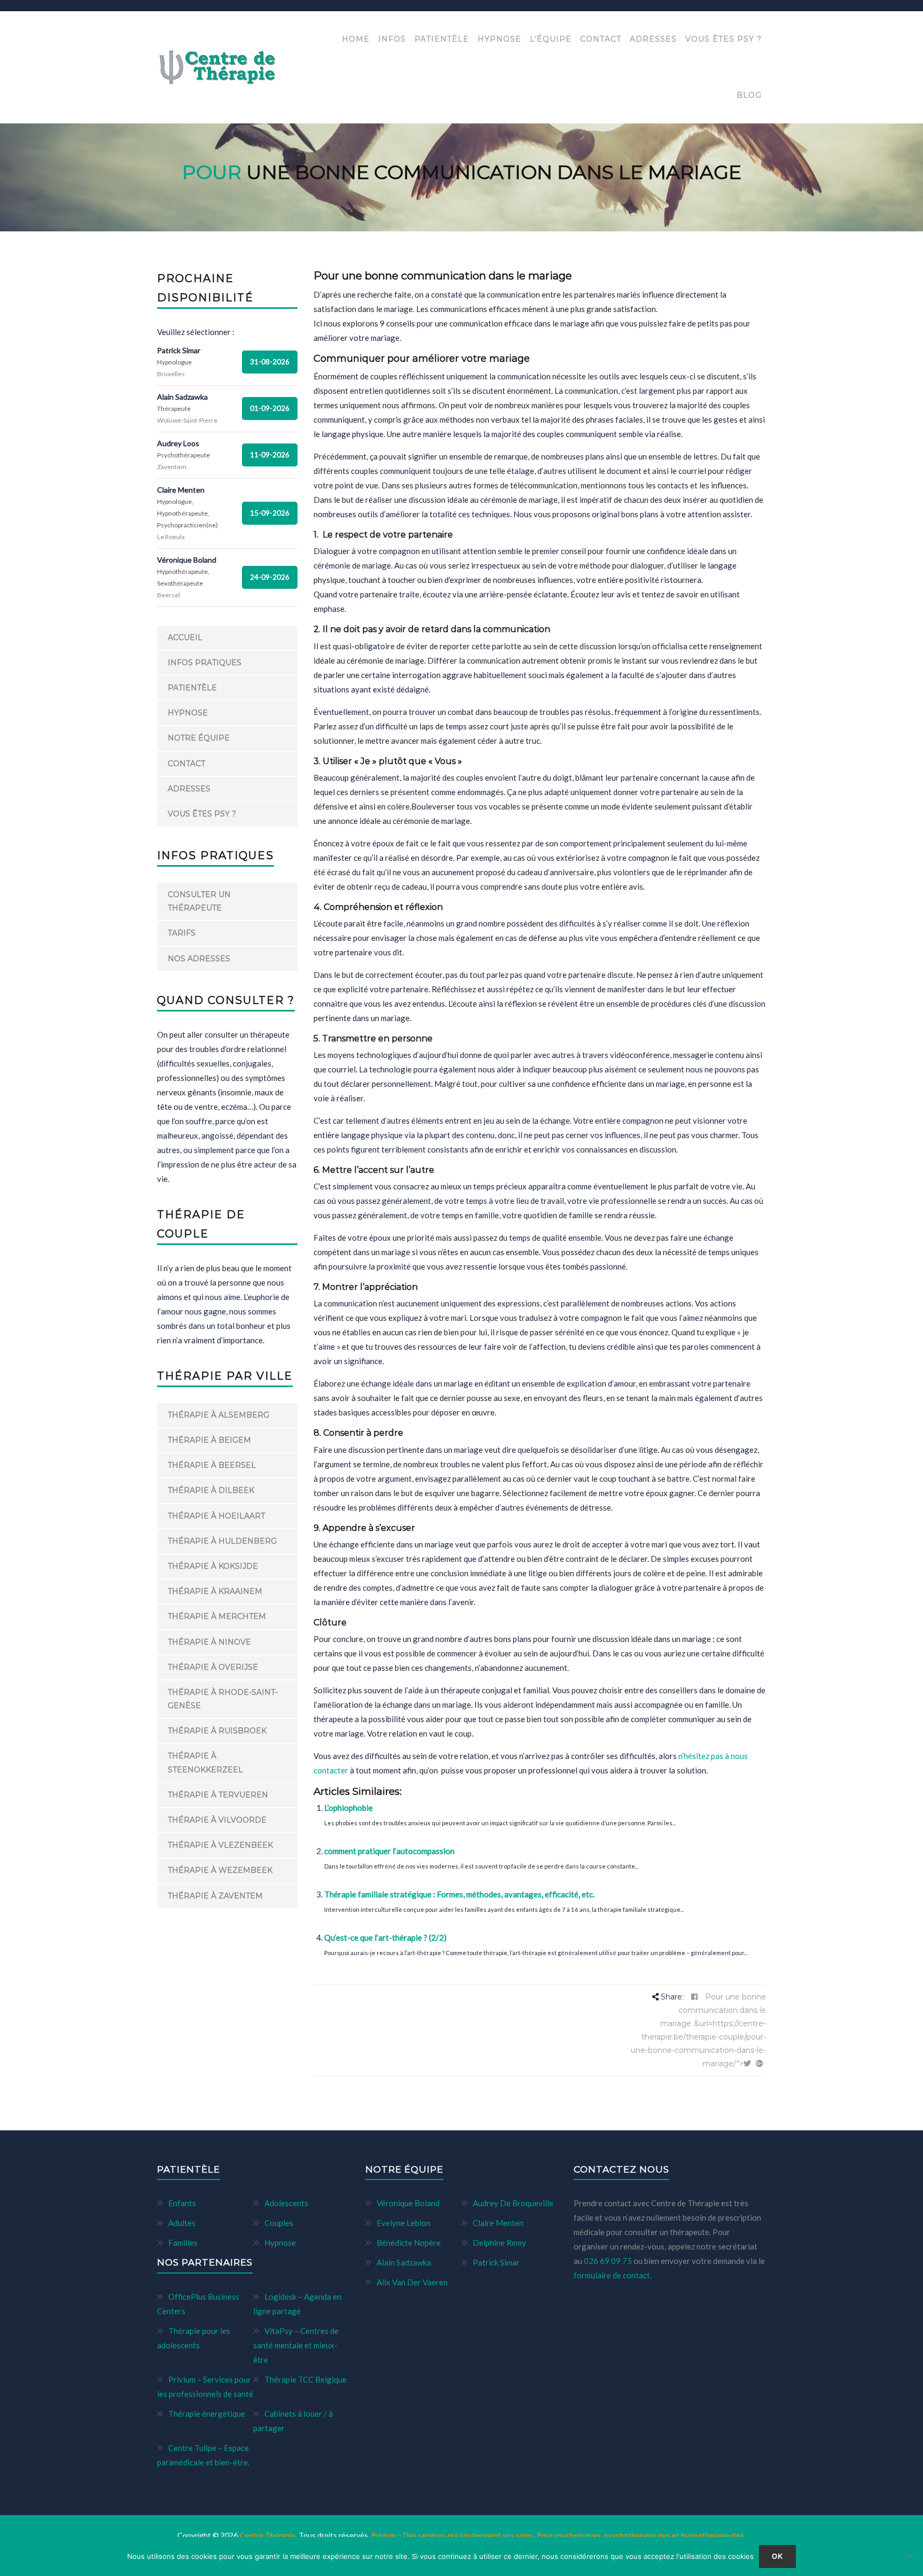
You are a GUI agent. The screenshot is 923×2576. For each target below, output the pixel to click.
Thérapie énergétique (207, 2414)
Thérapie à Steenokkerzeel (205, 1762)
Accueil (185, 637)
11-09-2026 (270, 455)
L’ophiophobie (349, 1808)
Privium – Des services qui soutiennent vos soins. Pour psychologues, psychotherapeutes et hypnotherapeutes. (558, 2535)
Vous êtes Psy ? (723, 39)
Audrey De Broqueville (513, 2203)
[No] (910, 2556)
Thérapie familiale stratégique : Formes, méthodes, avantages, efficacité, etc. (459, 1894)
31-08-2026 (270, 362)
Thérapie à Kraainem (215, 1591)
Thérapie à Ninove (209, 1642)
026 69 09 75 (609, 2261)
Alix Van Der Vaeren (412, 2282)
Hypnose (499, 39)
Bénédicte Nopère (409, 2243)
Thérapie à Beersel (212, 1465)
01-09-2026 (270, 408)
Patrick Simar (496, 2262)
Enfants (182, 2203)
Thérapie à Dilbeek (211, 1490)
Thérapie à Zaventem (215, 1896)
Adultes (182, 2223)
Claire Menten (498, 2223)
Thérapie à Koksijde (213, 1566)
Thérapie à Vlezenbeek (220, 1845)
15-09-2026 (270, 513)
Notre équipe (199, 738)
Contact (601, 39)
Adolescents (286, 2203)
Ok (778, 2556)
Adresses (653, 39)
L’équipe (551, 39)
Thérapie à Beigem (209, 1440)
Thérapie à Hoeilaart (216, 1516)
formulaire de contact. (613, 2275)
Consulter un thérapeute (199, 901)
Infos (392, 39)
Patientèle (442, 39)
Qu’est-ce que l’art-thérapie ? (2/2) (385, 1937)
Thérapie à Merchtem (217, 1616)
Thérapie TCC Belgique (306, 2379)
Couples (279, 2223)
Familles (183, 2243)
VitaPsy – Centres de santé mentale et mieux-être (296, 2345)
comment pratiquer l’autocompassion (389, 1851)
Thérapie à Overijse (213, 1667)
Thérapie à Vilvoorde (217, 1820)
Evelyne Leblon (404, 2223)
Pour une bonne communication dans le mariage (713, 2010)
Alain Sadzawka (404, 2262)
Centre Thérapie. (269, 2535)
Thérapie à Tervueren (218, 1795)
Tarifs (182, 933)
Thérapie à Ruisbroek (217, 1731)
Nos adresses (199, 959)
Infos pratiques (205, 663)
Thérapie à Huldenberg (222, 1541)
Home (356, 39)
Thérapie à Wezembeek (220, 1870)
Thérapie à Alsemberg (218, 1415)
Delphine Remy (499, 2243)
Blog (749, 95)
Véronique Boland (408, 2203)
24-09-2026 (270, 577)
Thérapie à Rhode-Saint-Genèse (223, 1699)
